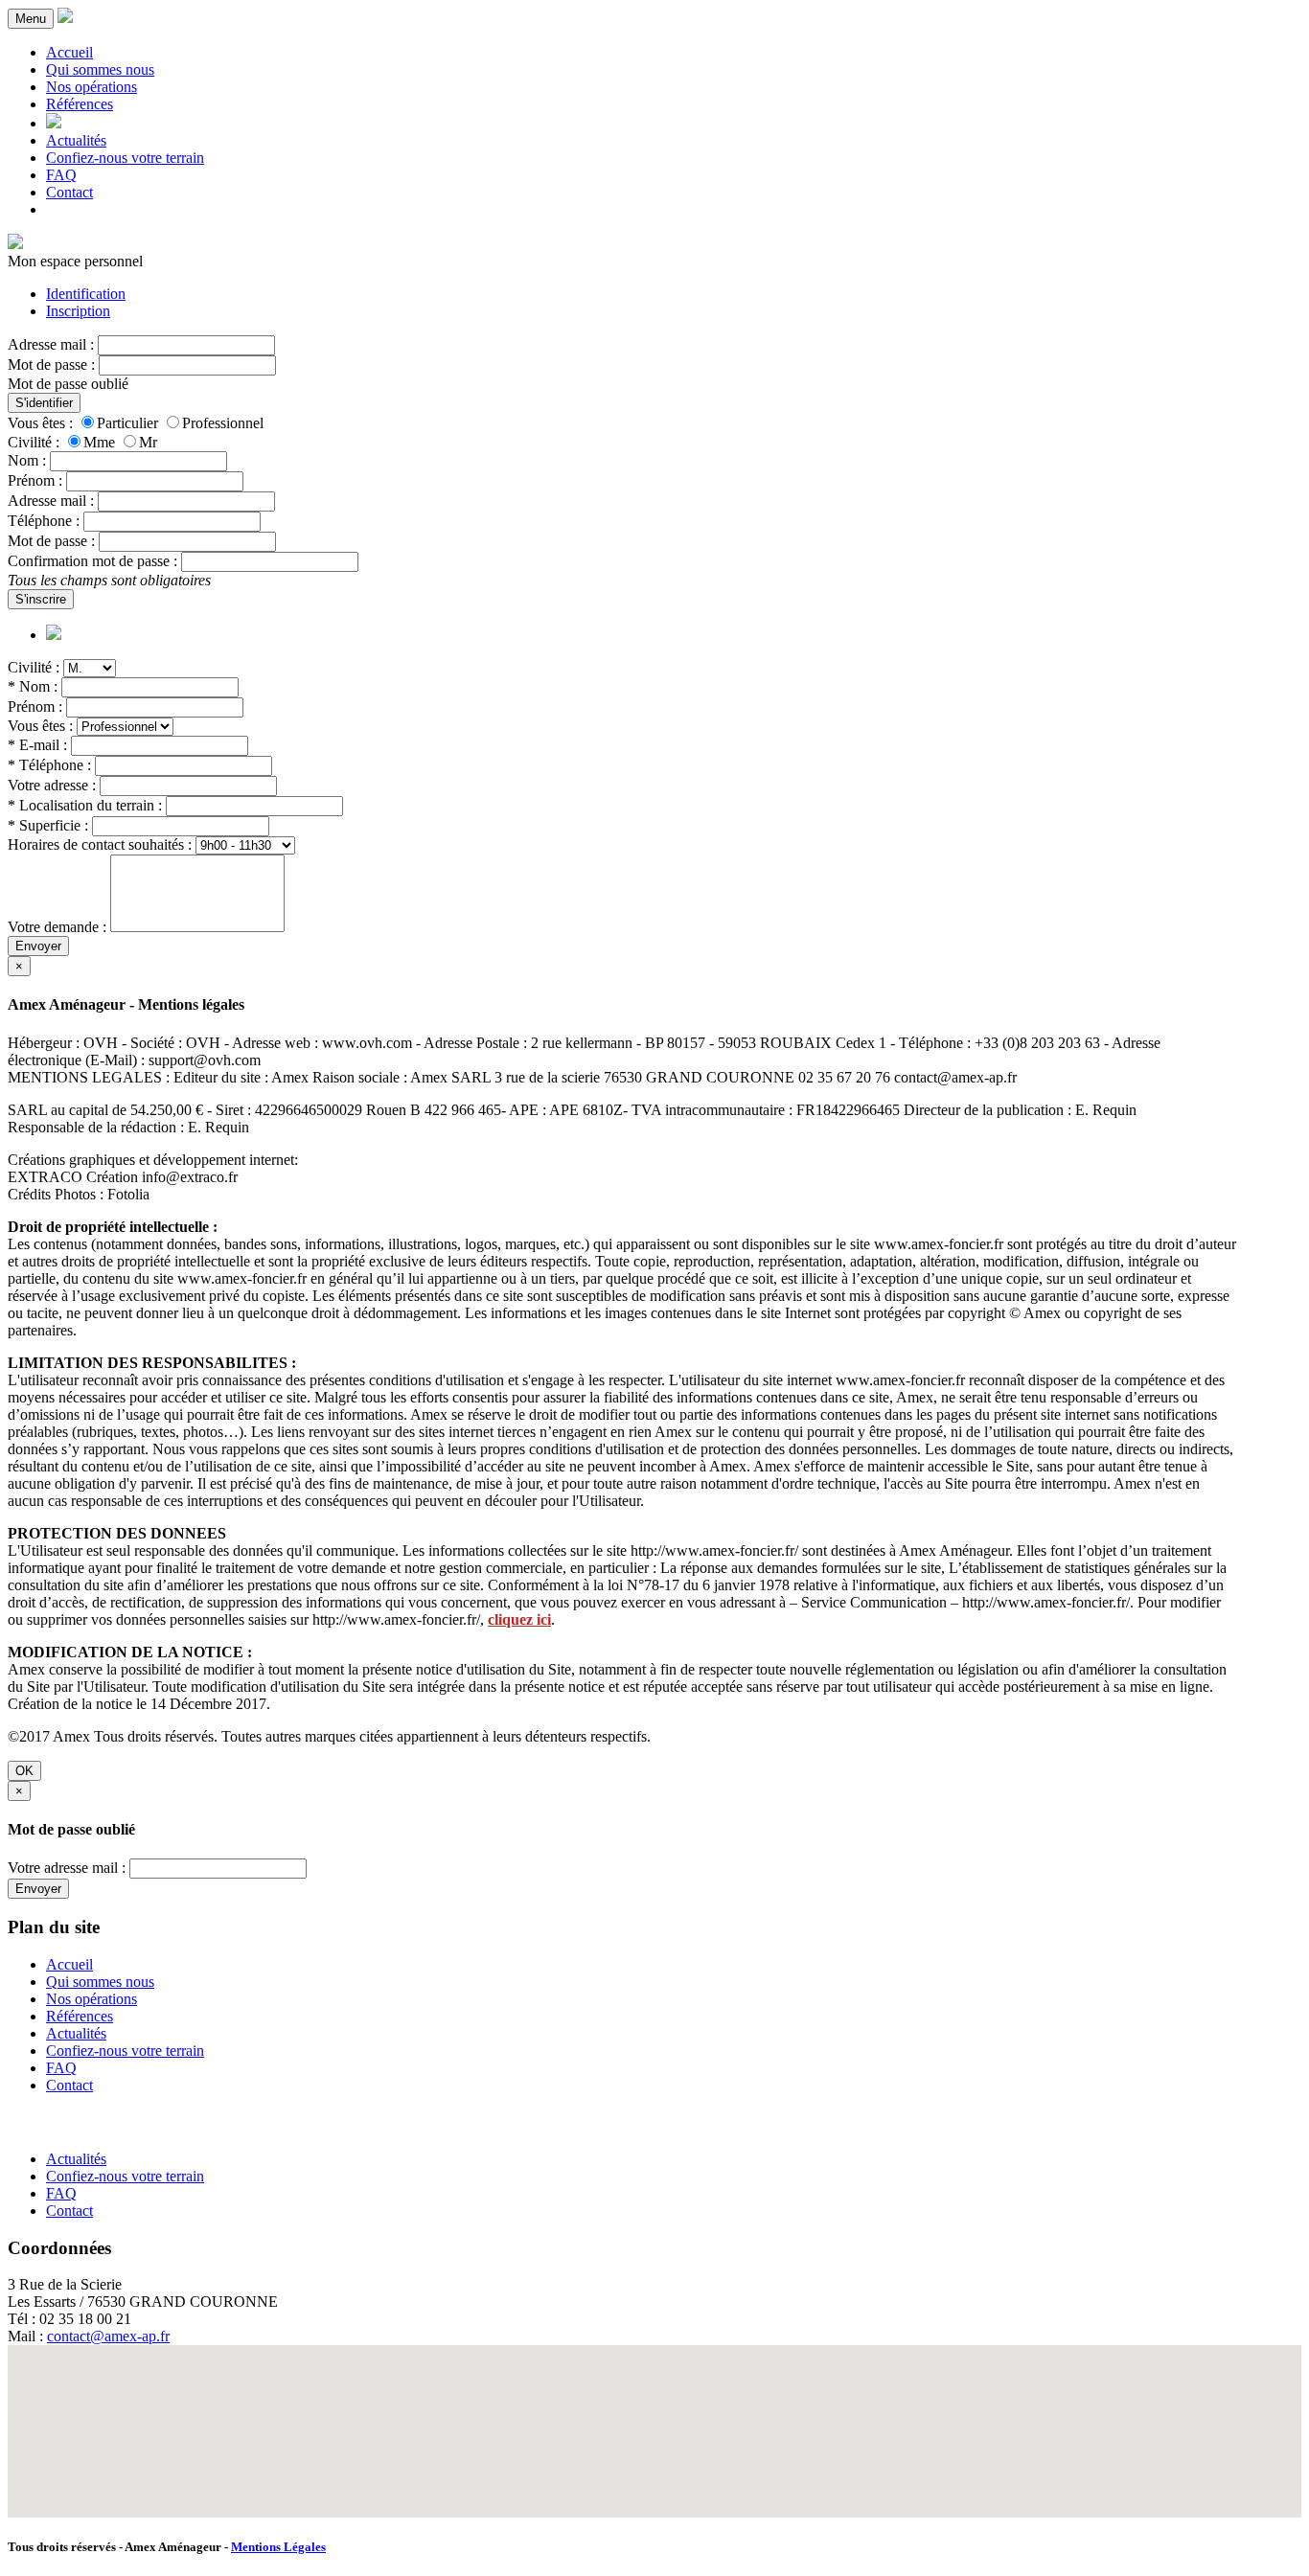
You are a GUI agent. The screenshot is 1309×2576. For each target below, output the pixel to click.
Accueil (69, 52)
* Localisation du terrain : (85, 805)
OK (24, 1771)
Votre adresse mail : (67, 1868)
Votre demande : (57, 927)
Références (80, 104)
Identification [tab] (86, 294)
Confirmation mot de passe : (92, 561)
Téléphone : (44, 521)
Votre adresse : (52, 785)
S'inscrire (41, 599)
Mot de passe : (51, 365)
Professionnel (223, 423)
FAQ (61, 175)
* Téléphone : (49, 765)
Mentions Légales (278, 2547)
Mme (99, 442)
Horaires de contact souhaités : (100, 844)
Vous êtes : (40, 423)
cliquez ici (519, 1619)
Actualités (76, 140)
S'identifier (44, 403)
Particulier (127, 423)
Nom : (27, 460)
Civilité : (34, 442)
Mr (148, 442)
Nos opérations (92, 87)
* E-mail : (37, 745)
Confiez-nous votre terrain (125, 158)
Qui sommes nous (100, 69)
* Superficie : (48, 825)
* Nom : (33, 686)
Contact (69, 192)
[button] (654, 2420)
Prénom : (35, 480)
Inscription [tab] (78, 311)
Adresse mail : (51, 344)
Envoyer (38, 946)
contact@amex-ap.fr (108, 2336)
